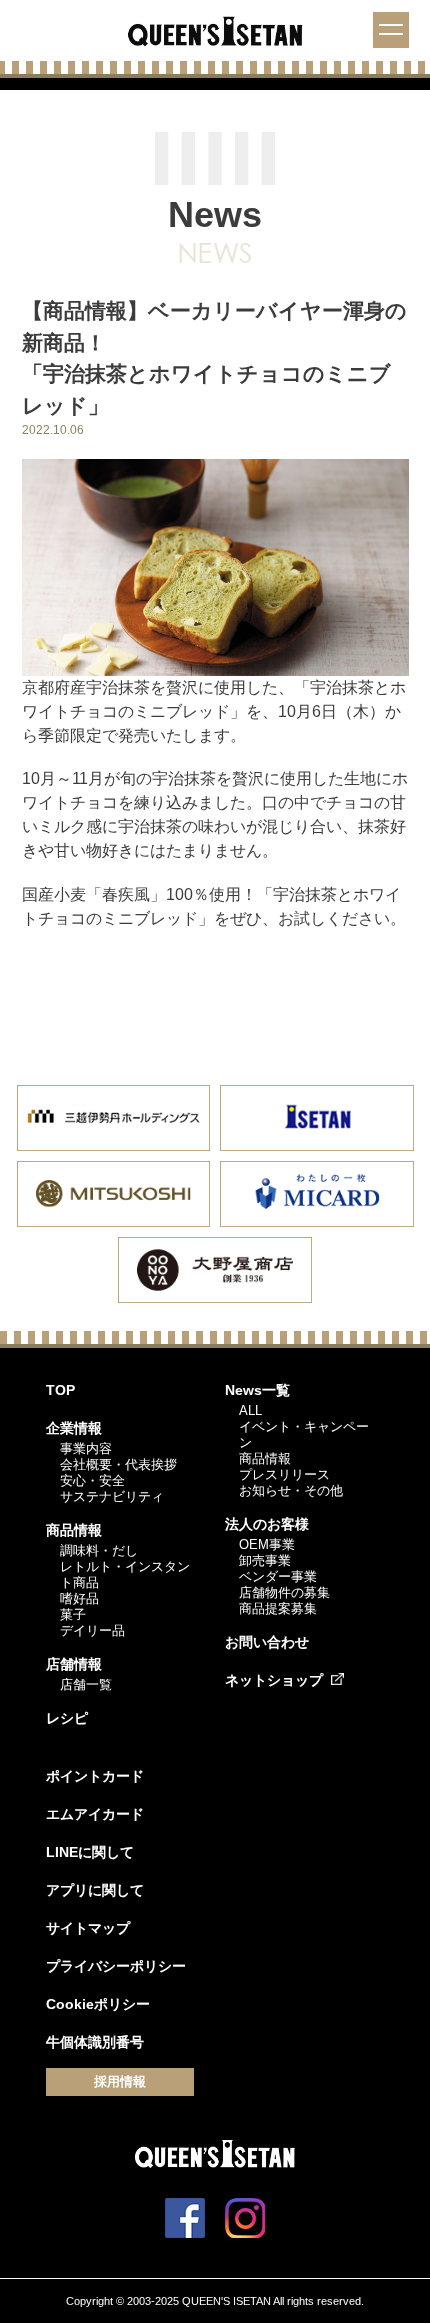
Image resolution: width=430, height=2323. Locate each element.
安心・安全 (92, 1480)
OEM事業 (267, 1544)
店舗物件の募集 (284, 1592)
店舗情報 (74, 1664)
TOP (60, 1390)
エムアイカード (95, 1814)
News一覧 (257, 1390)
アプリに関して (95, 1890)
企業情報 (74, 1428)
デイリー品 (92, 1630)
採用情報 (120, 2081)
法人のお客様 (267, 1524)
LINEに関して (90, 1852)
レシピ (67, 1718)
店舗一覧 (86, 1684)
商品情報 (74, 1530)
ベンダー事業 (278, 1576)
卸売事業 (265, 1560)
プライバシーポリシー (116, 1966)
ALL (250, 1410)
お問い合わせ (267, 1642)
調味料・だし (99, 1550)
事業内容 (86, 1448)
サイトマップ (88, 1928)
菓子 (73, 1614)
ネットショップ (274, 1680)
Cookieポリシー (98, 2004)
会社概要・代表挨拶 (118, 1464)
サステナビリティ (112, 1496)
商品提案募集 (278, 1608)
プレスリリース (284, 1474)
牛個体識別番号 (95, 2042)
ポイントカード (95, 1776)
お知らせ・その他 (291, 1490)
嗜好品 (79, 1598)
